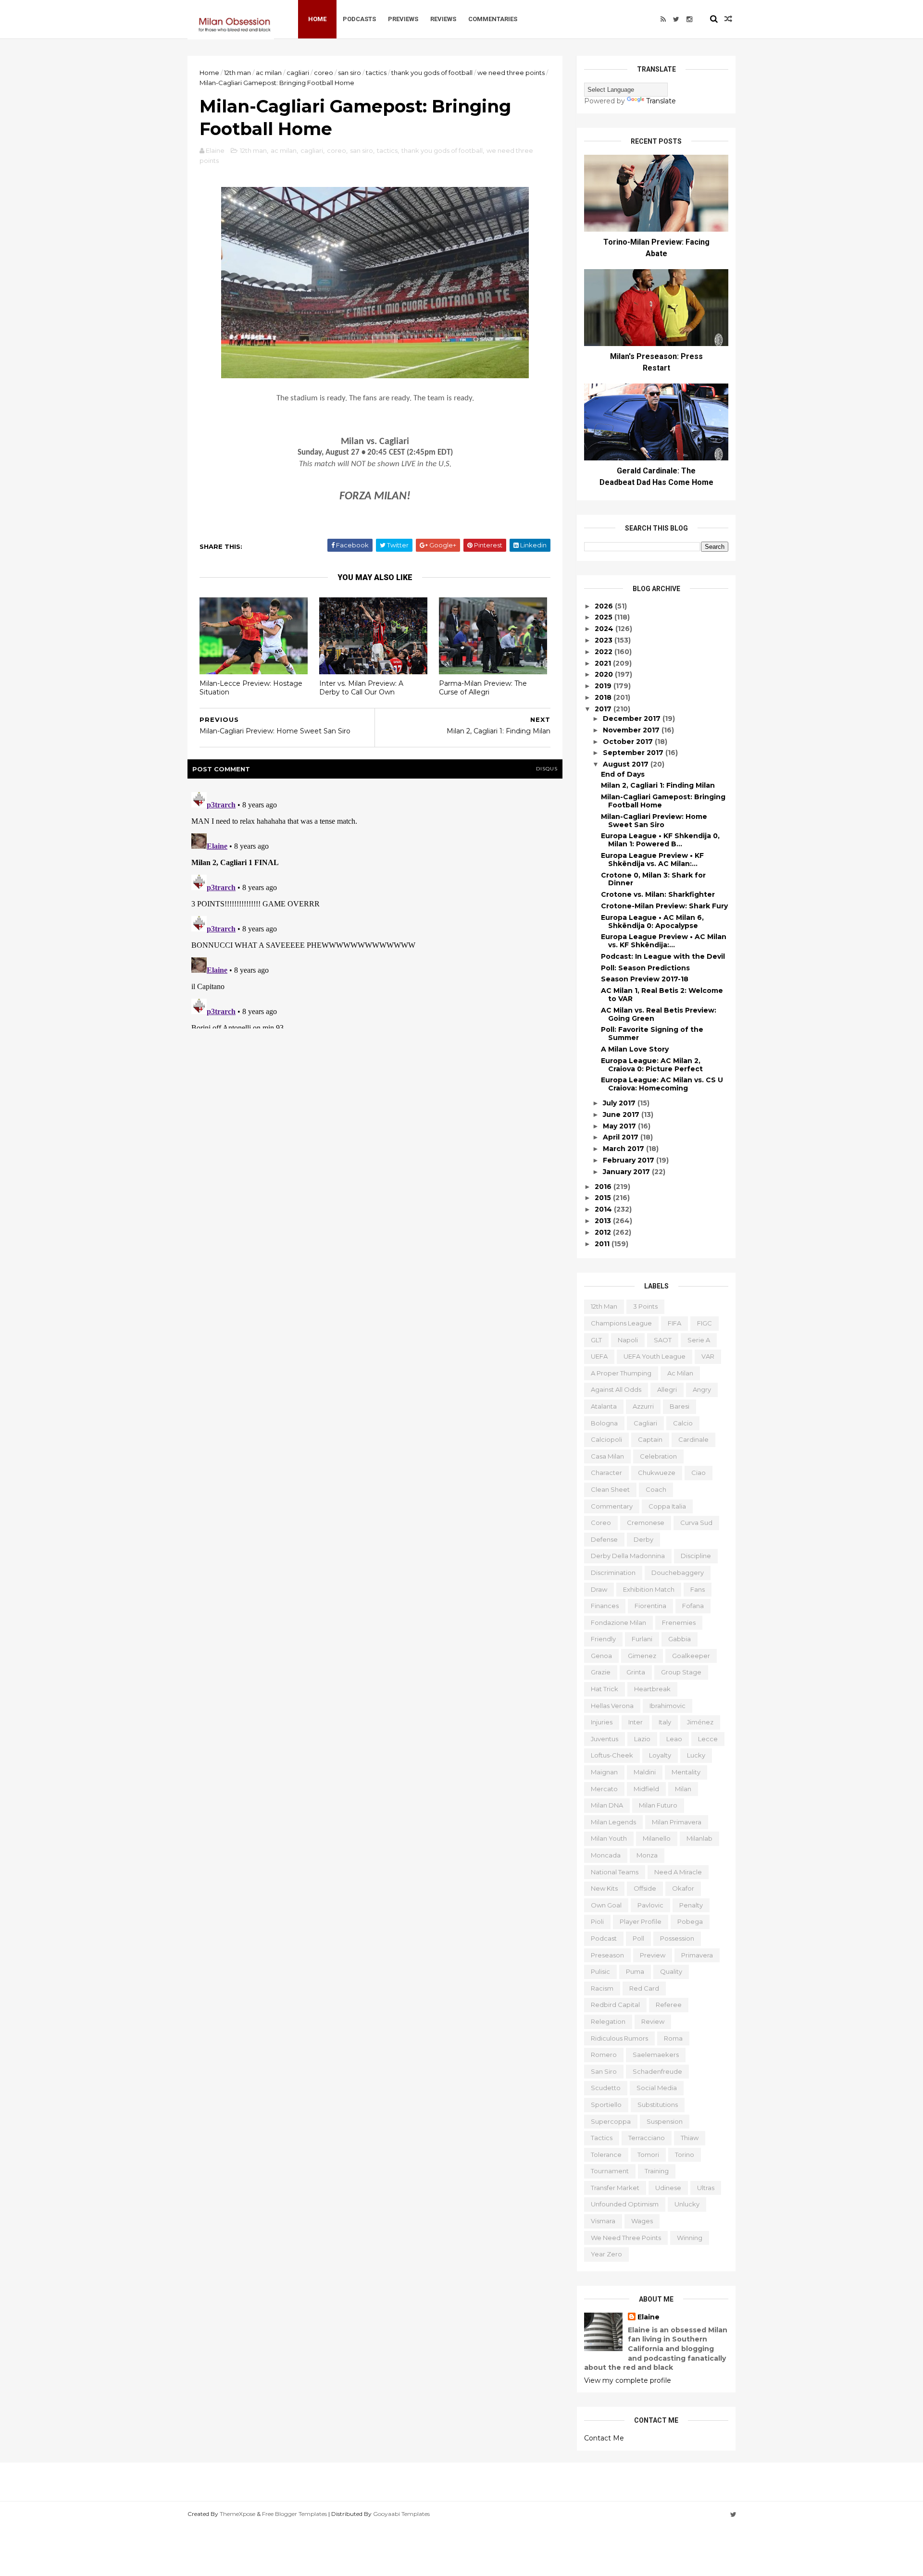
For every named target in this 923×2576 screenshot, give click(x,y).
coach (656, 1489)
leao (674, 1739)
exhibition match (649, 1589)
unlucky (687, 2204)
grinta (636, 1672)
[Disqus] (375, 908)
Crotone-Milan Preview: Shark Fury (664, 906)
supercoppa (611, 2121)
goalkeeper (691, 1656)
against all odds (616, 1389)
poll (638, 1938)
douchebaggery (678, 1573)
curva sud (696, 1523)
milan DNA (607, 1805)
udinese (668, 2188)
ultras (706, 2188)
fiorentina (650, 1606)
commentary (612, 1506)
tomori (648, 2155)
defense (604, 1539)
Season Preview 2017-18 (645, 979)
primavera (697, 1955)
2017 (604, 709)
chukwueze (657, 1473)
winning (690, 2238)
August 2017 (627, 764)
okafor (683, 1888)
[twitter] (676, 19)
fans (698, 1589)
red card (644, 1988)
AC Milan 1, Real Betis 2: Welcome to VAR (662, 995)
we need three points (511, 73)
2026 (605, 606)
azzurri (643, 1406)
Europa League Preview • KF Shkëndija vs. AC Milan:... (652, 860)
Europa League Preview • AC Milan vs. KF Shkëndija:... (664, 941)
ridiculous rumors (619, 2038)
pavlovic (650, 1905)
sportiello (606, 2105)
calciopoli (606, 1439)
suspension (665, 2121)
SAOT (663, 1340)
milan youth (609, 1838)
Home (317, 19)
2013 (604, 1221)
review (653, 2021)
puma (635, 1971)
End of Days (623, 774)
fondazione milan (618, 1622)
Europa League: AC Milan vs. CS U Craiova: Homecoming (662, 1084)
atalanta (604, 1406)
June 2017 (622, 1115)
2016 (604, 1187)
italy (665, 1722)
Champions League (621, 1323)
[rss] (663, 19)
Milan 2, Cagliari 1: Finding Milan (658, 785)
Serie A (699, 1340)
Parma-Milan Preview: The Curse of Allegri (483, 688)
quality (671, 1971)
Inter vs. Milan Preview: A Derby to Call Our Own (361, 688)
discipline (696, 1556)
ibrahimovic (667, 1706)
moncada (606, 1855)
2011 (603, 1244)
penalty (691, 1905)
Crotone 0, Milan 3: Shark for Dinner (653, 879)
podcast (604, 1938)
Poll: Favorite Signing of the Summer (652, 1034)
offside (645, 1888)
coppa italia (667, 1506)
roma (673, 2038)
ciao (698, 1473)
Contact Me (604, 2438)
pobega (690, 1921)
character (606, 1473)
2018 (604, 697)
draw (599, 1589)
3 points (645, 1306)
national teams (615, 1872)
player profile (641, 1921)
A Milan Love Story (635, 1049)
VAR (708, 1356)
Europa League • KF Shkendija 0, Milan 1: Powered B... (660, 840)
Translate (661, 101)
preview (653, 1955)
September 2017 (634, 753)
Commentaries (493, 19)
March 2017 (624, 1149)
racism (602, 1988)
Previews (403, 19)
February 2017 (630, 1160)
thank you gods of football (432, 73)
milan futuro (658, 1805)
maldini (645, 1772)
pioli (597, 1921)
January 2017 (627, 1172)
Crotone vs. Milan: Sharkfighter (658, 894)
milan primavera (677, 1822)
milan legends (613, 1822)
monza (647, 1855)
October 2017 (629, 742)
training (657, 2171)
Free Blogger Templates (294, 2514)
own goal (606, 1905)
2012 (604, 1232)
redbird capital (615, 2005)
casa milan (607, 1456)
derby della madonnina (628, 1556)
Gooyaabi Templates (401, 2514)
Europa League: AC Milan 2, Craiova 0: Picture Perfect (652, 1065)
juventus (605, 1739)
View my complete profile (628, 2380)
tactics (376, 73)
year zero (606, 2254)
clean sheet (610, 1489)
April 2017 (622, 1137)
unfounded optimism (625, 2204)
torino (685, 2155)
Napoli (628, 1340)
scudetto (606, 2088)
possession (677, 1938)
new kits (604, 1888)
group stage (681, 1672)
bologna (604, 1423)
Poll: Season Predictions (645, 968)
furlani (642, 1639)
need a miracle (678, 1872)
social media (657, 2088)
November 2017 (632, 730)
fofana (693, 1606)
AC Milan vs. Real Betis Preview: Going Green (659, 1014)
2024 (605, 629)
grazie (601, 1672)
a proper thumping (621, 1373)
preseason (607, 1955)
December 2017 (633, 718)
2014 (604, 1209)
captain (650, 1439)
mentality (686, 1772)
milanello (657, 1838)
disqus (547, 769)
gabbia (680, 1639)
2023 (605, 640)
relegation (608, 2021)
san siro (349, 73)
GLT (596, 1340)
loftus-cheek (612, 1755)
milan (683, 1789)
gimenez (642, 1656)
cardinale (693, 1439)
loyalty (660, 1755)
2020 (605, 674)
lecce (708, 1739)
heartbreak (652, 1689)
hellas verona (612, 1706)
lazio (642, 1739)
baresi (680, 1406)
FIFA (674, 1323)
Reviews (443, 19)
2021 (604, 663)
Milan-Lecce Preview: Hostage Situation (251, 688)
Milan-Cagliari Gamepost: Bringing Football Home (663, 801)
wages (642, 2221)
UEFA (599, 1356)
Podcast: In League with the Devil (663, 956)
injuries (602, 1722)
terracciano (647, 2138)
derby (643, 1539)
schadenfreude (657, 2071)
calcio (683, 1423)
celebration (658, 1456)
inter (636, 1722)
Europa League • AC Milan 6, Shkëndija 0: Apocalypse (652, 922)
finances (605, 1606)
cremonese (646, 1523)
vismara (603, 2221)
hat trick (605, 1689)
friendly (603, 1639)
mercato (604, 1789)
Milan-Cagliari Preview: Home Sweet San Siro (654, 821)
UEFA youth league (655, 1356)
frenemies (679, 1622)
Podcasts (359, 19)
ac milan (269, 73)
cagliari (298, 73)
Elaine (649, 2317)
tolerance (606, 2155)
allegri (667, 1389)
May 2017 (620, 1126)
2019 (604, 686)
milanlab (699, 1838)
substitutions (658, 2105)
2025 (605, 617)
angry (702, 1389)
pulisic (600, 1971)
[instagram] (689, 19)
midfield (646, 1789)
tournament (610, 2171)
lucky (696, 1755)
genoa (601, 1656)
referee (669, 2005)
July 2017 (620, 1103)
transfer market (615, 2188)
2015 (604, 1198)
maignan (604, 1772)
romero (604, 2055)
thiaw (690, 2138)
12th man (237, 73)
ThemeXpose (237, 2514)
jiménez (700, 1722)
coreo (324, 73)
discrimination (613, 1573)
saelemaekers (656, 2055)
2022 (605, 652)
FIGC (705, 1323)
